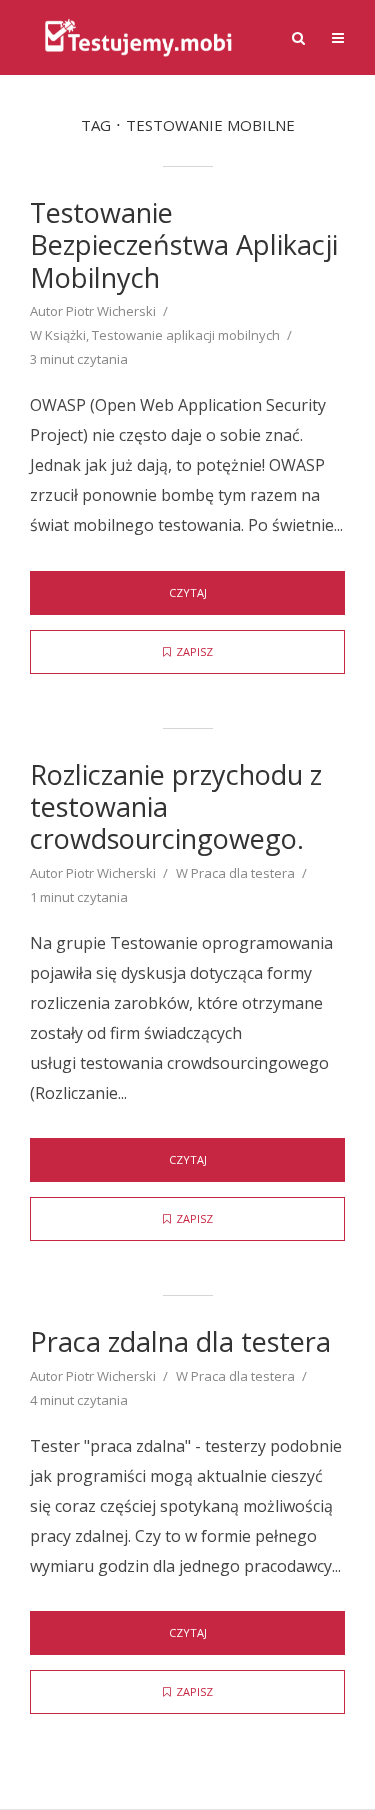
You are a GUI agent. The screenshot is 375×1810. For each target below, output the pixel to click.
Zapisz (194, 651)
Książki (65, 335)
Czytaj (188, 592)
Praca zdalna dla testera (180, 1342)
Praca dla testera (243, 873)
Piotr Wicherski (111, 311)
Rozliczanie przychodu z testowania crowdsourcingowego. (176, 807)
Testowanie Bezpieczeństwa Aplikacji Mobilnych (184, 245)
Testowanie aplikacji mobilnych (186, 335)
